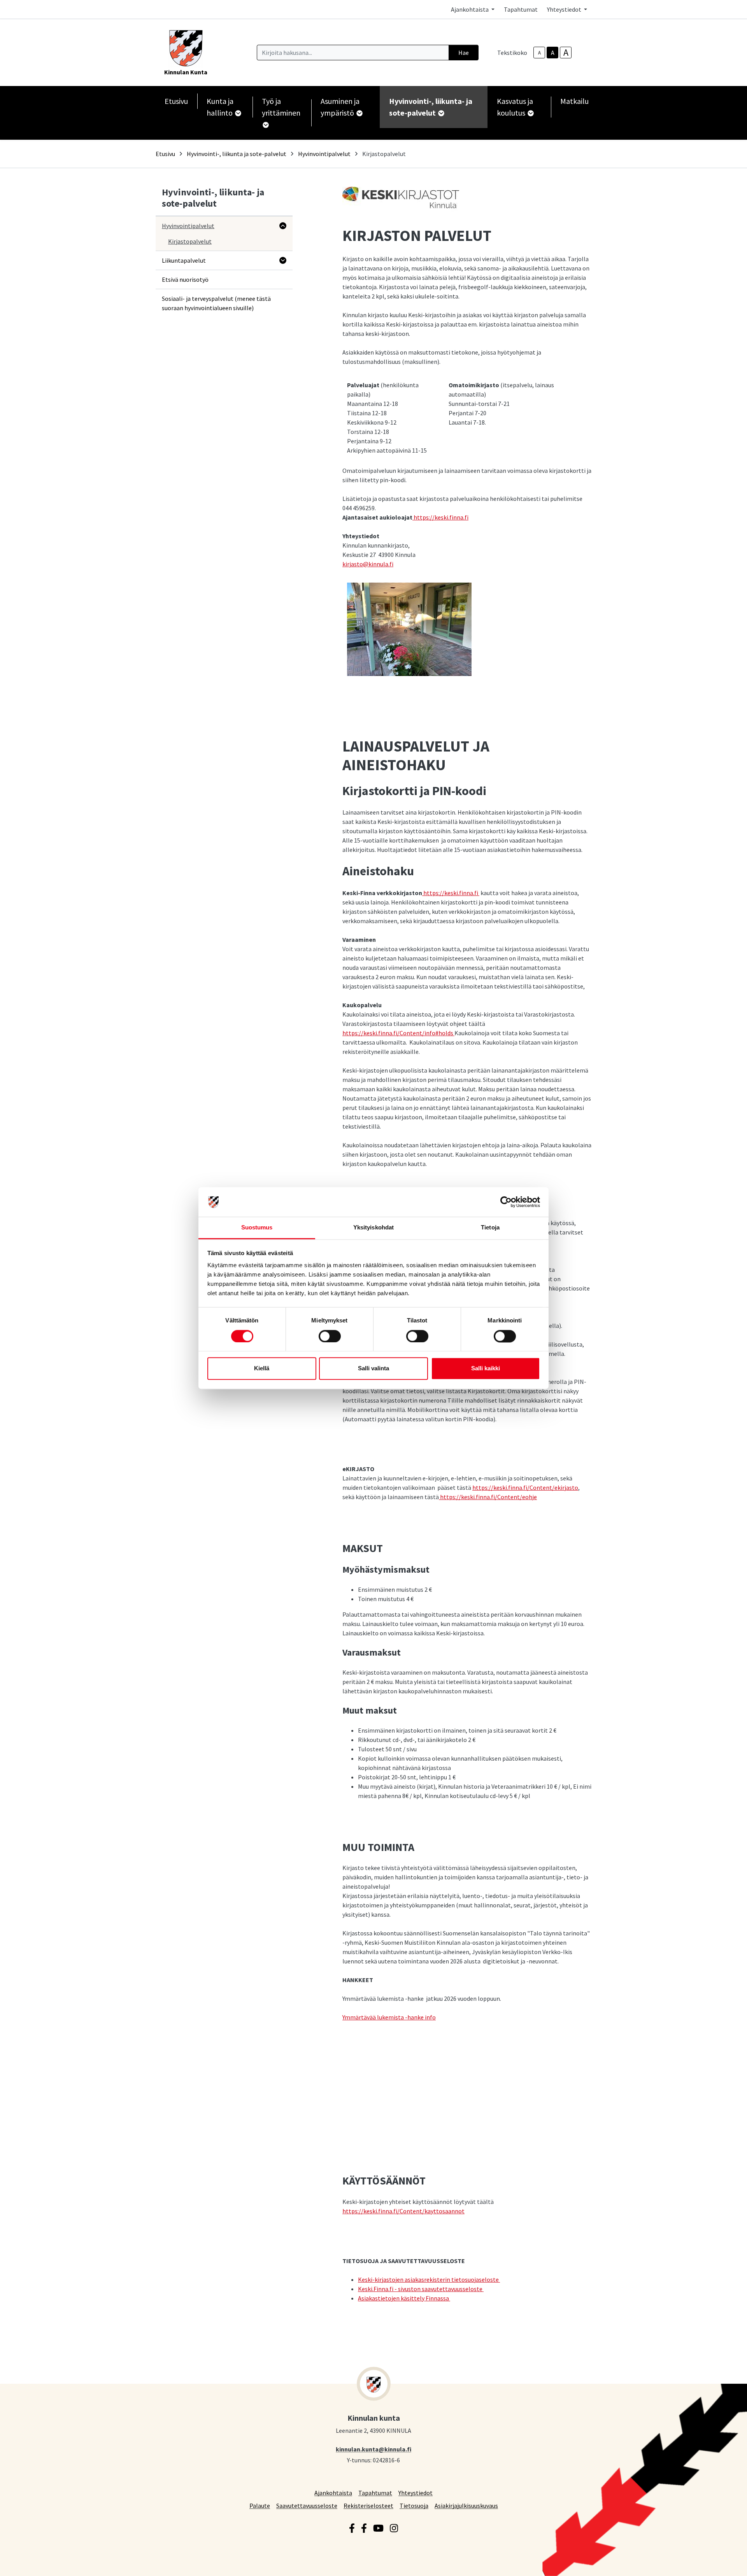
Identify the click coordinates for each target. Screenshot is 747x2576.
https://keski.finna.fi (441, 517)
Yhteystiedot (416, 2493)
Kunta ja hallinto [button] (220, 107)
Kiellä (262, 1369)
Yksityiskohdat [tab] (373, 1228)
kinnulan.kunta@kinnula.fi (373, 2449)
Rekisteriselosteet (368, 2505)
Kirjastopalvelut (190, 241)
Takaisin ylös (719, 2562)
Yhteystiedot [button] (565, 9)
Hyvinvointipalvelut (324, 154)
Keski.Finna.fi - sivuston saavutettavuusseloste (421, 2289)
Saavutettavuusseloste (307, 2505)
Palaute (260, 2505)
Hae (464, 53)
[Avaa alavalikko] (283, 226)
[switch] (330, 1336)
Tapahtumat (521, 9)
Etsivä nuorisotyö (185, 279)
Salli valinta (373, 1369)
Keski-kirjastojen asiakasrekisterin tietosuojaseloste (429, 2279)
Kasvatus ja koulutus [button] (515, 107)
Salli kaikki (486, 1369)
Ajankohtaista (333, 2493)
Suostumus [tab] (257, 1228)
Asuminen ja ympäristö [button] (340, 107)
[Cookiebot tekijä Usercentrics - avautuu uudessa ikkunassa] (506, 1202)
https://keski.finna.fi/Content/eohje (488, 1497)
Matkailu (574, 101)
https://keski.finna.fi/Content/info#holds (398, 1033)
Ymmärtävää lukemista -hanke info (389, 2017)
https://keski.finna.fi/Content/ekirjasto (525, 1487)
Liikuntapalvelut (184, 260)
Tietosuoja (414, 2505)
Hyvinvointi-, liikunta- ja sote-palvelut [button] (431, 107)
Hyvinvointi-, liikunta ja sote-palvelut (237, 154)
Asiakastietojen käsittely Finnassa (404, 2298)
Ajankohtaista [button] (470, 9)
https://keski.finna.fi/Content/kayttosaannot (403, 2211)
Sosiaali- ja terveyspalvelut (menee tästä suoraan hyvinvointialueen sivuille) (216, 303)
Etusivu (176, 101)
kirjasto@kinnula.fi (368, 564)
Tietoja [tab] (490, 1228)
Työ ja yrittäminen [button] (281, 107)
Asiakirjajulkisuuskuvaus (466, 2505)
